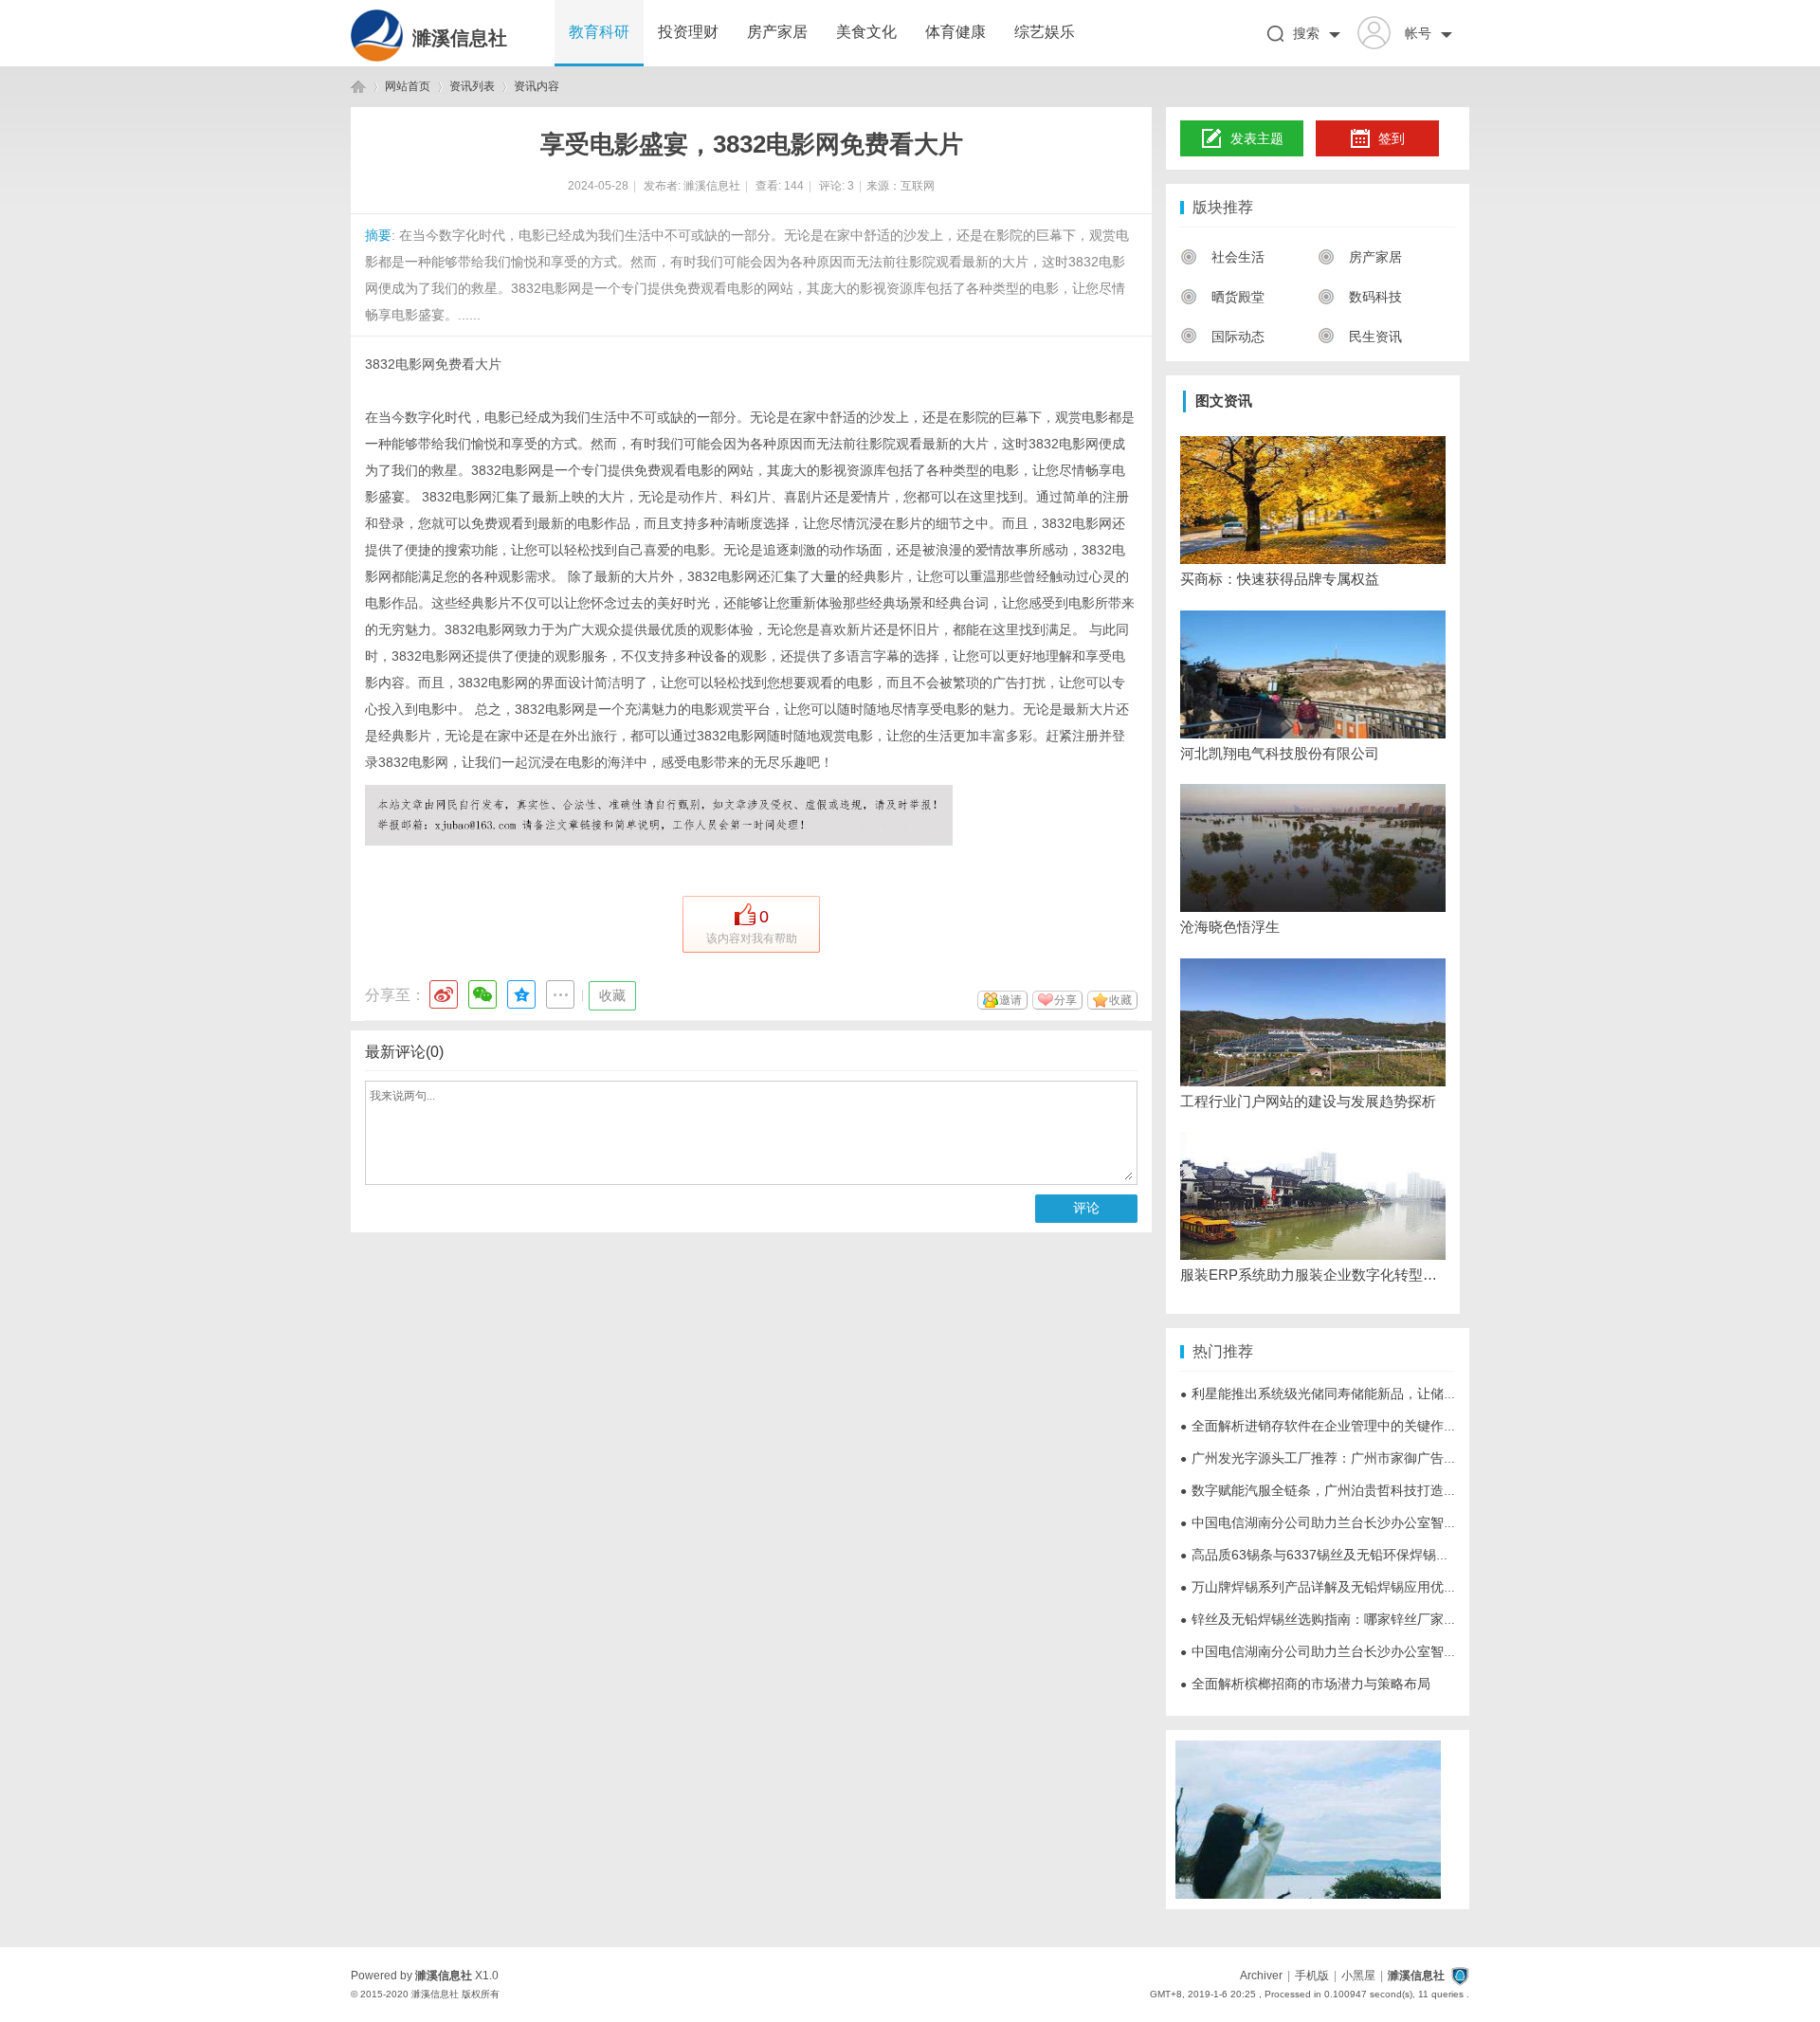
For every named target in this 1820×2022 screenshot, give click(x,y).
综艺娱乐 (1045, 32)
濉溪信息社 (460, 38)
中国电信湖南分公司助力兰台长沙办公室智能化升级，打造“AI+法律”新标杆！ (1413, 1522)
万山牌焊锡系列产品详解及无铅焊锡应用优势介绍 (1332, 1587)
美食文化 (866, 32)
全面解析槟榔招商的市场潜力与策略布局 (1305, 1684)
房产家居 (777, 32)
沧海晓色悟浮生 (1230, 927)
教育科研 (599, 32)
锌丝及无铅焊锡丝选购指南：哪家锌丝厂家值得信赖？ (1345, 1619)
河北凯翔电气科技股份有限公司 (1280, 753)
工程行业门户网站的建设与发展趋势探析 (1308, 1101)
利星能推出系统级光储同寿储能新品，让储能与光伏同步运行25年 (1379, 1394)
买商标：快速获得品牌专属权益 (1280, 579)
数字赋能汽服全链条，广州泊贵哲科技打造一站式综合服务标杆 (1372, 1490)
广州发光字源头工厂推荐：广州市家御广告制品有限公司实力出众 (1378, 1458)
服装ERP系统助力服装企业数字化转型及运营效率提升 (1313, 1275)
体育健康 (955, 32)
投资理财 (688, 32)
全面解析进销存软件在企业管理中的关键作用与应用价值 (1352, 1426)
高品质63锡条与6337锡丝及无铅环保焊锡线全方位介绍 (1348, 1555)
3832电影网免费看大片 (433, 364)
